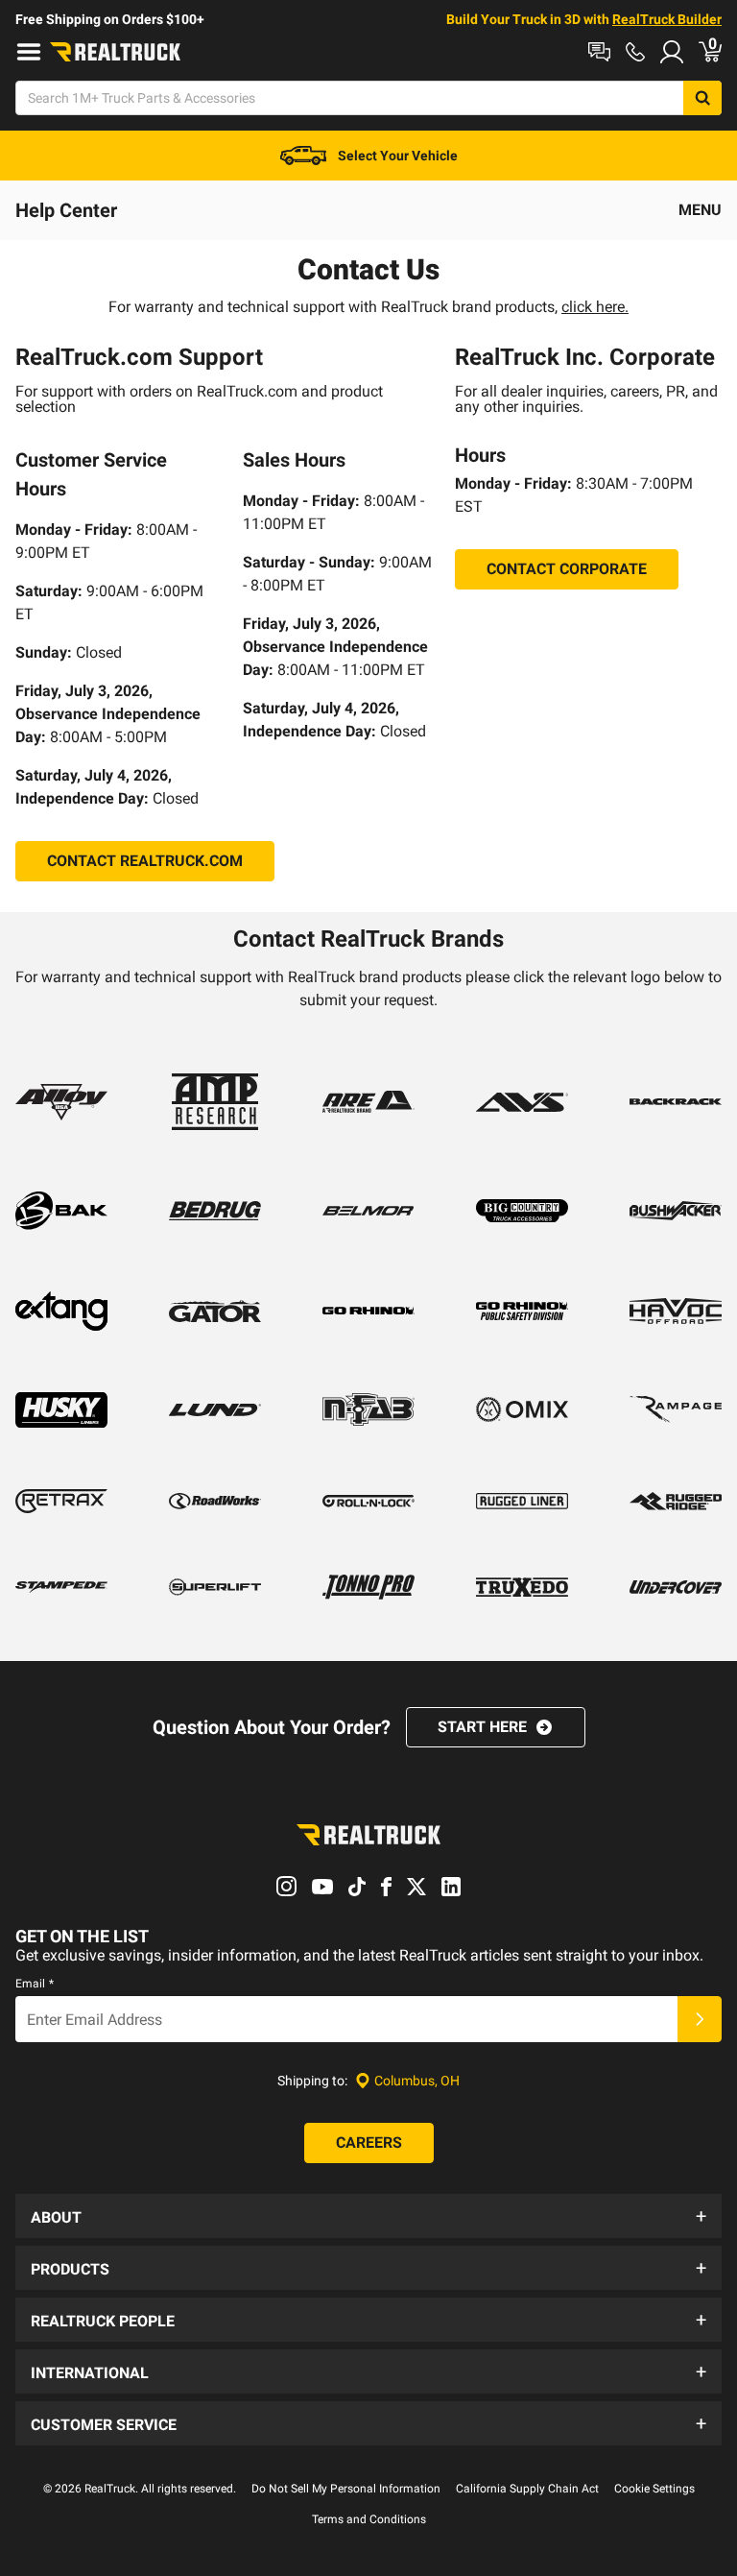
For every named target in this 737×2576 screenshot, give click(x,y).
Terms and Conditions (369, 2519)
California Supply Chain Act (527, 2489)
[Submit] (700, 2019)
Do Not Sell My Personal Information (346, 2489)
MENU (700, 210)
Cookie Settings (654, 2489)
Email (35, 1984)
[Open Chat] (599, 52)
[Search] (702, 98)
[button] (368, 2216)
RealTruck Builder (667, 19)
